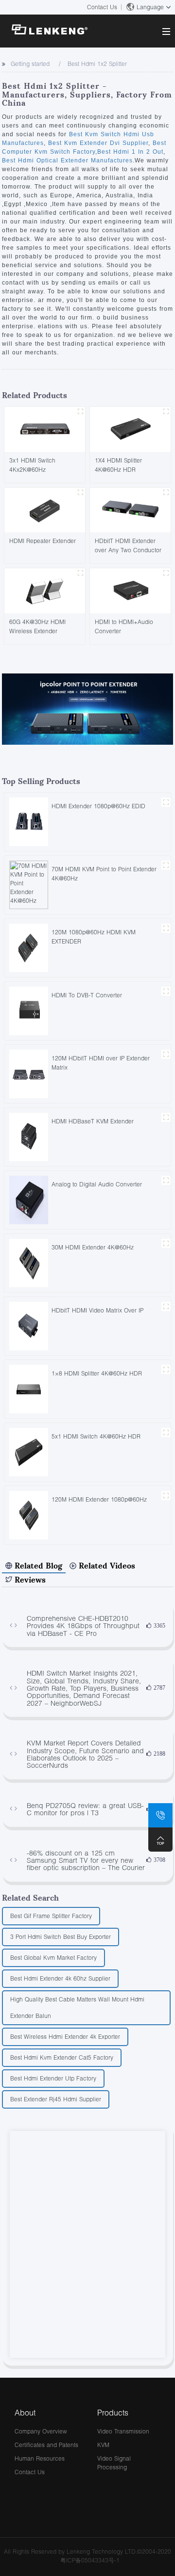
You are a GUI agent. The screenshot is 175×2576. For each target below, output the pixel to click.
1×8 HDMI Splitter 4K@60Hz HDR (97, 1373)
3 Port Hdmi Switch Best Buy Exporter (61, 1937)
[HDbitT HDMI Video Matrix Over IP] (29, 1325)
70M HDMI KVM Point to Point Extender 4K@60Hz (104, 874)
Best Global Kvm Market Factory (53, 1958)
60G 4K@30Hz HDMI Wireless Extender (37, 626)
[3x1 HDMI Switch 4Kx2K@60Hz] (45, 429)
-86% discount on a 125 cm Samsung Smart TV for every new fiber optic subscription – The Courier (86, 1860)
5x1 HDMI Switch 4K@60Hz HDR (96, 1436)
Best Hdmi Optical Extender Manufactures (67, 160)
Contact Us (102, 7)
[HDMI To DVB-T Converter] (29, 1010)
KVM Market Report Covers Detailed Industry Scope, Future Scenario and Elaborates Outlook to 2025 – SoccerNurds (85, 1754)
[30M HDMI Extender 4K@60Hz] (29, 1262)
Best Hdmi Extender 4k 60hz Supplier (60, 1978)
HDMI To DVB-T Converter (87, 995)
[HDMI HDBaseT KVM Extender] (29, 1136)
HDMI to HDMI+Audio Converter (124, 626)
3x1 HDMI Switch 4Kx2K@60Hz (32, 465)
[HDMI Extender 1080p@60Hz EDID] (29, 821)
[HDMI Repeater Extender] (45, 509)
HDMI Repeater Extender (43, 541)
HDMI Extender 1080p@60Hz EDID (98, 806)
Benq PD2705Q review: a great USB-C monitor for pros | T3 (85, 1809)
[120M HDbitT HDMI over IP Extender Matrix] (29, 1073)
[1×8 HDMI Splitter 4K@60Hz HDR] (29, 1388)
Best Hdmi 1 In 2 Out (130, 152)
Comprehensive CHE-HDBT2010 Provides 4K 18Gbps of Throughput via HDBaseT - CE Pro (83, 1626)
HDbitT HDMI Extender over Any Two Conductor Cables (128, 545)
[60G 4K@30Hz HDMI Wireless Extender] (45, 590)
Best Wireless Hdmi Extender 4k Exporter (65, 2037)
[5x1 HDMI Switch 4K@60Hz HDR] (29, 1451)
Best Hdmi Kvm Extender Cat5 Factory (62, 2057)
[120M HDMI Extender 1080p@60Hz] (29, 1514)
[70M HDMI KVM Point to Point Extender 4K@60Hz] (29, 884)
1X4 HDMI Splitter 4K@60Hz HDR (118, 465)
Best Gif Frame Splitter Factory (51, 1916)
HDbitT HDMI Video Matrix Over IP (97, 1310)
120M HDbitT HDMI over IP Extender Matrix (101, 1063)
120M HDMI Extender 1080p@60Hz (99, 1499)
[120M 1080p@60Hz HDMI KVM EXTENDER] (29, 947)
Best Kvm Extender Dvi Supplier (97, 143)
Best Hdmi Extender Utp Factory (53, 2078)
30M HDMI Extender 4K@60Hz (93, 1247)
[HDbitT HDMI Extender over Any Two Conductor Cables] (130, 509)
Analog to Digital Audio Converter (97, 1184)
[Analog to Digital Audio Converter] (29, 1199)
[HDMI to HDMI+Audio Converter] (130, 590)
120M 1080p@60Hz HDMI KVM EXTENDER (94, 937)
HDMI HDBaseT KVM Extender (93, 1121)
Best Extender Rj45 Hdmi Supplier (56, 2099)
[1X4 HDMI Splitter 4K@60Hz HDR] (130, 429)
